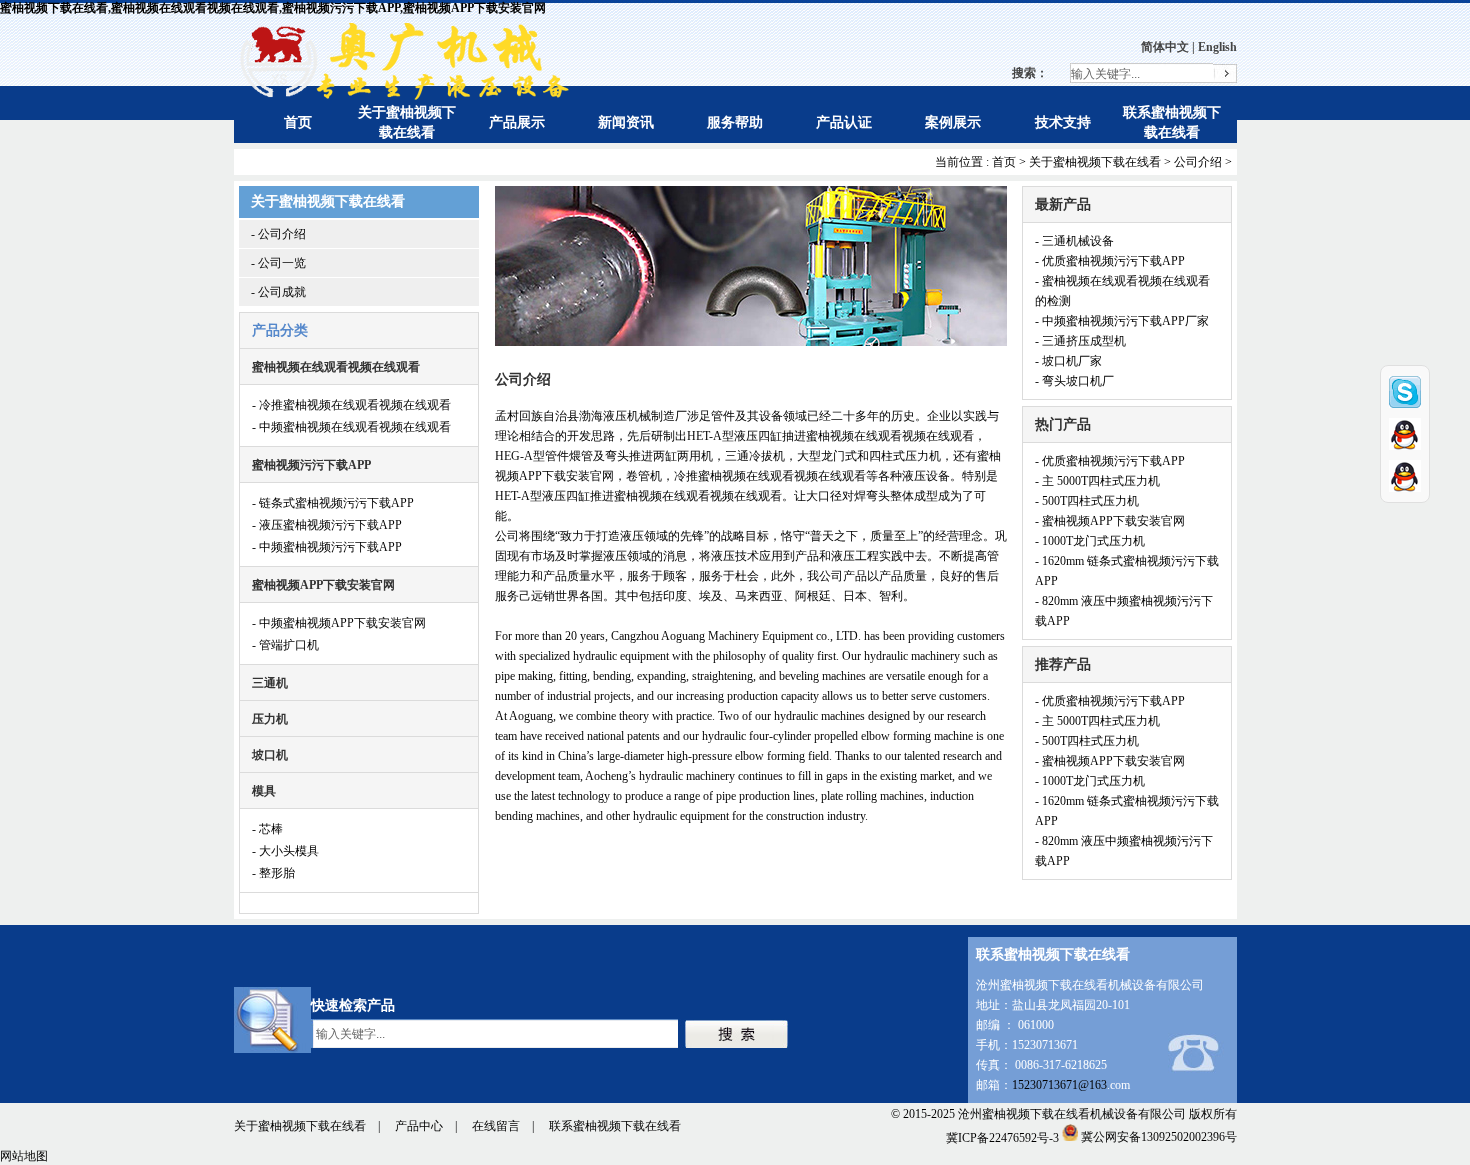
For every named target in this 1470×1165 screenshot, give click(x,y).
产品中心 (419, 1126)
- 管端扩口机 (285, 645)
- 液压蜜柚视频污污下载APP (327, 525)
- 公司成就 (278, 292)
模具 (264, 791)
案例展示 (953, 122)
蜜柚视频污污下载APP (311, 465)
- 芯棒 (267, 829)
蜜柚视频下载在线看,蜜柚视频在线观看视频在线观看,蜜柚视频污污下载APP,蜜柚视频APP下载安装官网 (273, 8)
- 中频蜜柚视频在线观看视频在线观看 (351, 427)
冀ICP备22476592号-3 (1002, 1137)
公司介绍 (1198, 162)
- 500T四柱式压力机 (1087, 501)
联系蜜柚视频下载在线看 (615, 1126)
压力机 (270, 719)
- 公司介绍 (278, 234)
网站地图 (24, 1156)
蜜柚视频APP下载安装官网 (323, 585)
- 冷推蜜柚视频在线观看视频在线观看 (351, 405)
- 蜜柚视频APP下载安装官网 (1110, 521)
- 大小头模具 (285, 851)
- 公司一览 (278, 263)
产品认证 (844, 122)
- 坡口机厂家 (1068, 361)
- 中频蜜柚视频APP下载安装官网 (339, 623)
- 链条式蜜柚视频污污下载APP (333, 503)
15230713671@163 (1059, 1085)
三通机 (270, 683)
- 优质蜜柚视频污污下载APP (1110, 261)
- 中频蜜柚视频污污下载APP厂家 (1122, 321)
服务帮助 (735, 122)
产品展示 (517, 122)
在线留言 (496, 1126)
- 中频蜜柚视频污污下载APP (327, 547)
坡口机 (270, 755)
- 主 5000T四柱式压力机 (1097, 481)
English (1217, 47)
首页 (298, 122)
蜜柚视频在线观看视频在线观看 (336, 367)
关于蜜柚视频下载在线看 (1095, 162)
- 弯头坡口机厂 (1074, 381)
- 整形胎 (273, 873)
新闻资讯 (626, 122)
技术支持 (1063, 122)
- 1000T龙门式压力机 (1090, 541)
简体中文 (1165, 47)
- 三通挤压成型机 (1080, 341)
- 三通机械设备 (1074, 241)
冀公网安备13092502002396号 (1159, 1137)
